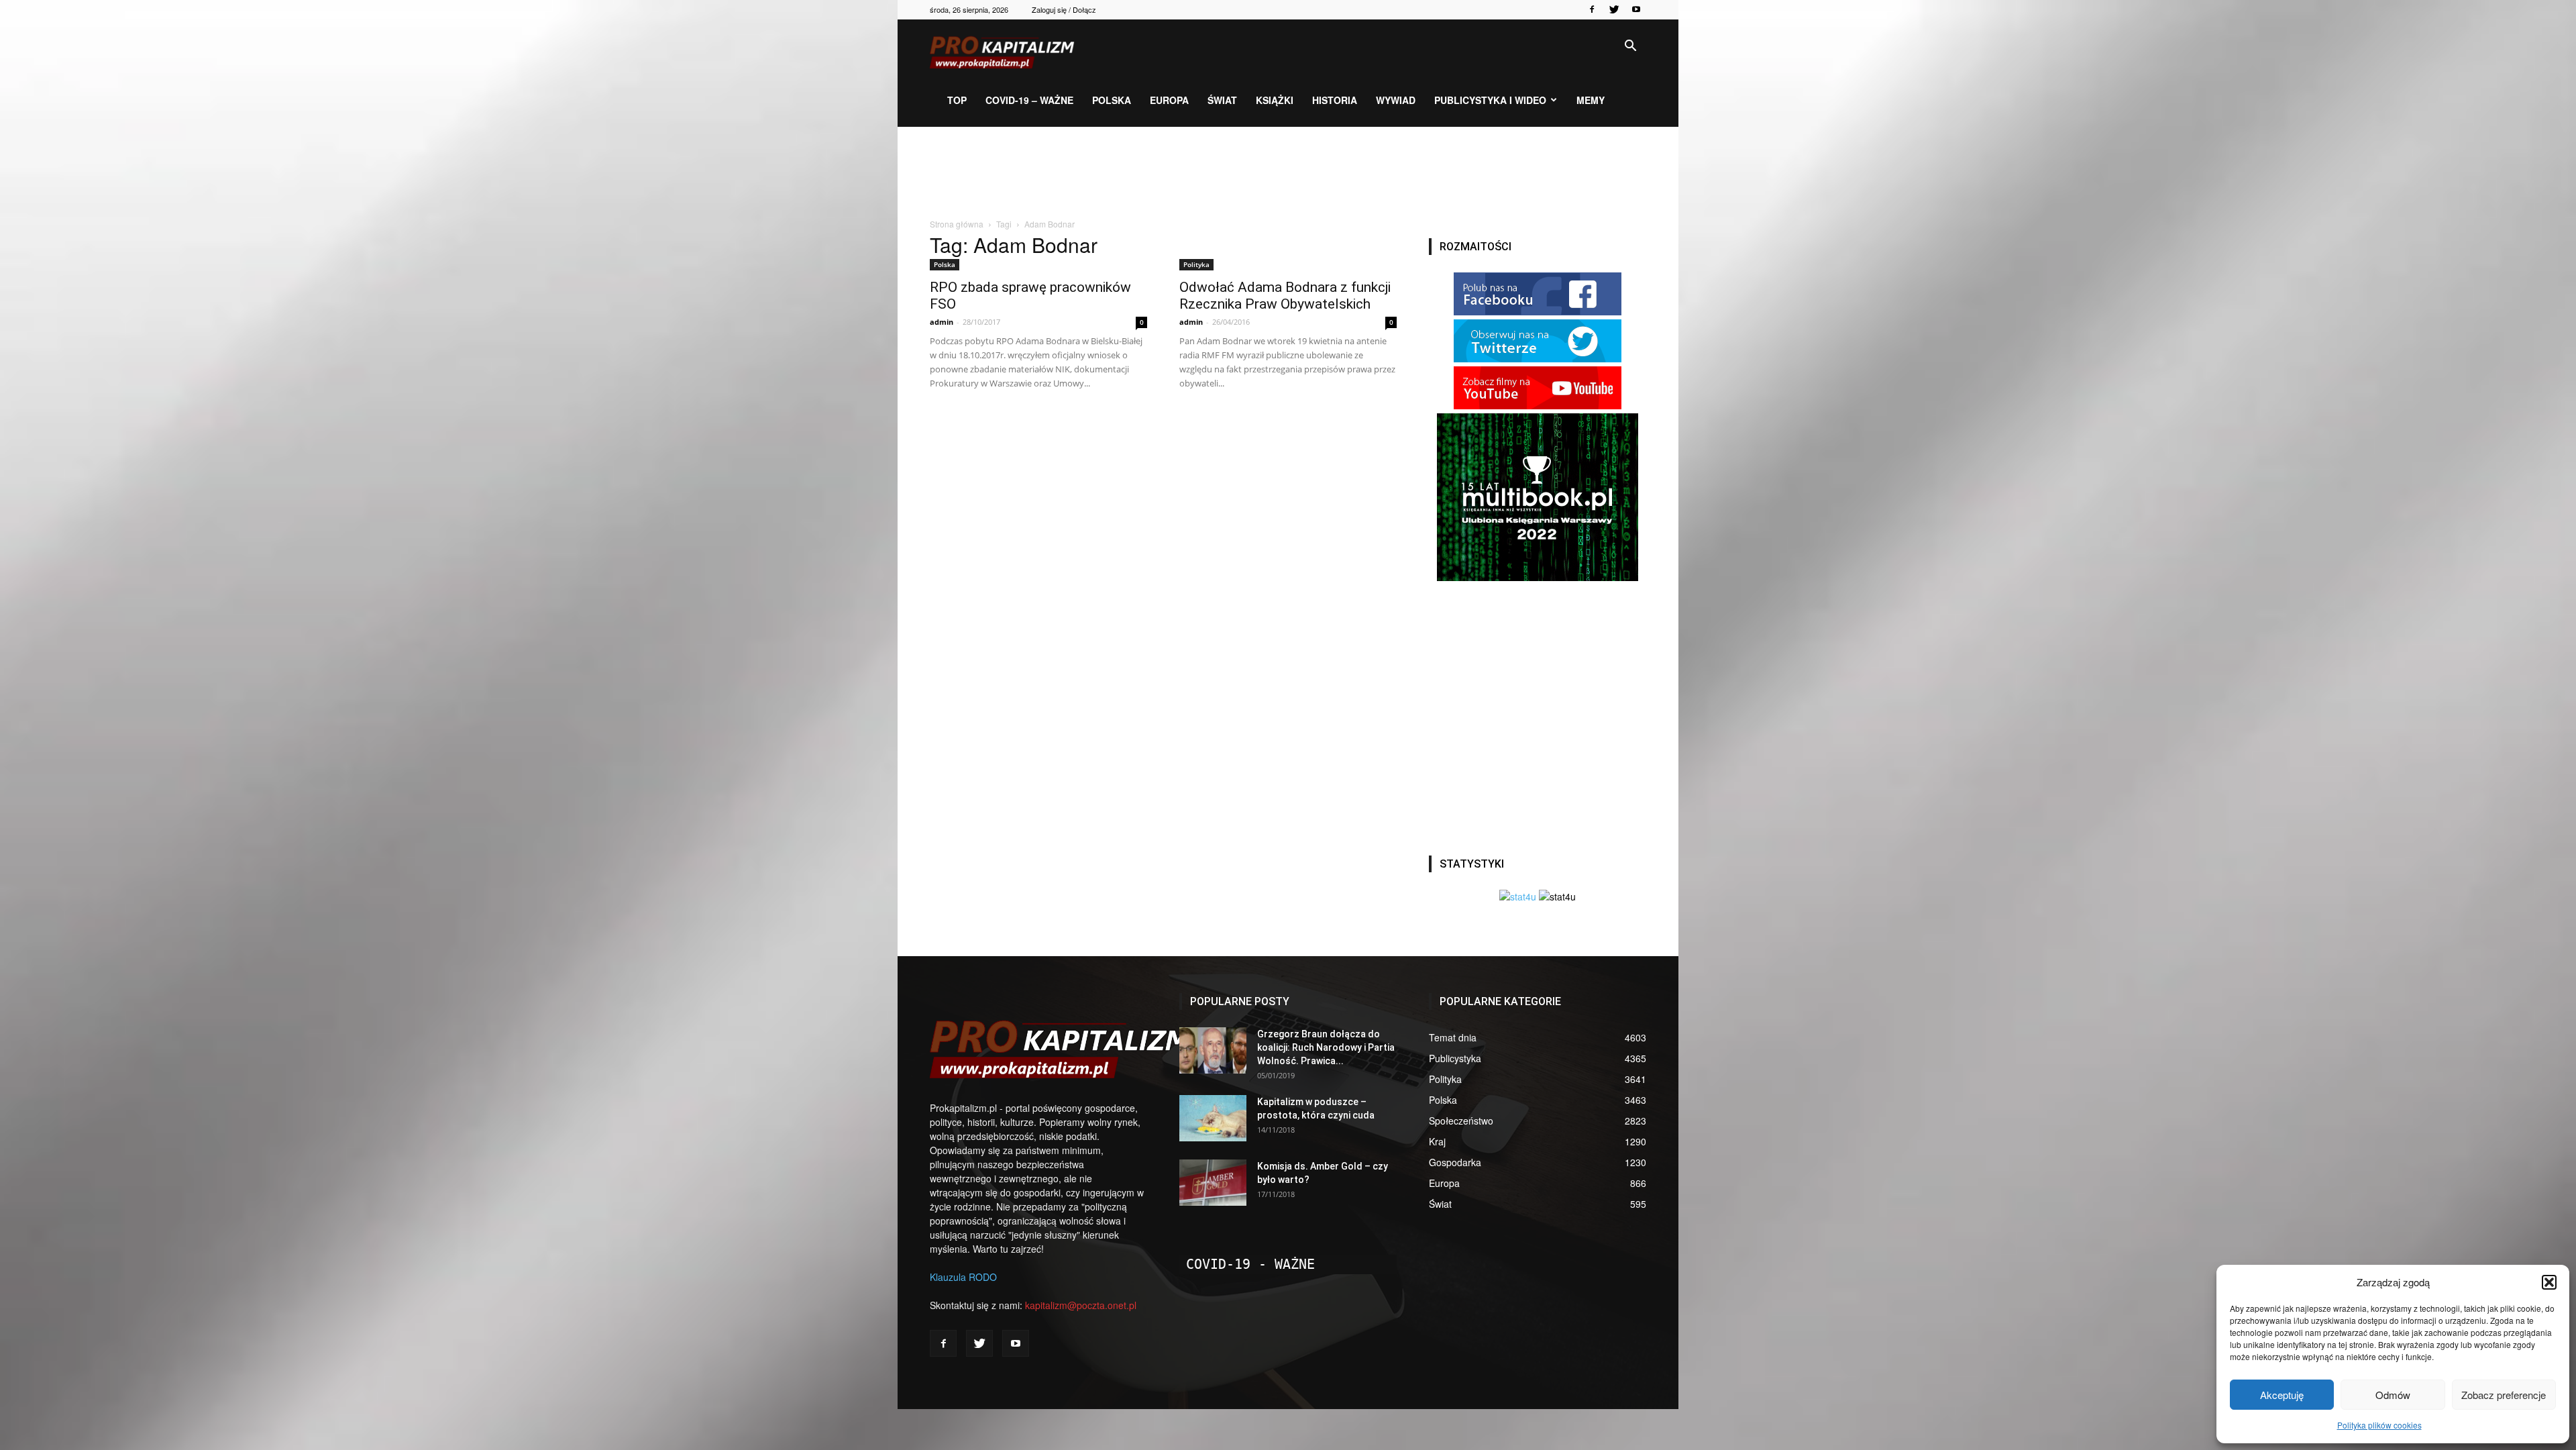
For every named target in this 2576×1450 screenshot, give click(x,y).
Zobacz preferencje (2504, 1395)
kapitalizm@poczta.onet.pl (1081, 1305)
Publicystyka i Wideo (1490, 100)
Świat (1222, 100)
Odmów (2393, 1395)
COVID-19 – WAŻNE (1029, 100)
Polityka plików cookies (2379, 1425)
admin (942, 322)
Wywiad (1396, 100)
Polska (1112, 100)
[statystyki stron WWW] (1518, 896)
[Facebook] (1592, 9)
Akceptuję (2282, 1395)
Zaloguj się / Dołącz (1064, 9)
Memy (1591, 100)
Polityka (1196, 264)
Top (957, 100)
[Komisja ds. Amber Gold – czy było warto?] (1213, 1183)
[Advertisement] (1288, 173)
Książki (1275, 100)
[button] (2549, 1282)
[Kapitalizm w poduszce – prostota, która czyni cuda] (1213, 1118)
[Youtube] (1636, 9)
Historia (1335, 100)
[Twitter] (1614, 9)
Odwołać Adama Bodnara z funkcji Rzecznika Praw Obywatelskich (1285, 296)
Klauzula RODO (963, 1277)
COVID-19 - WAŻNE (1250, 1264)
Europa (1169, 100)
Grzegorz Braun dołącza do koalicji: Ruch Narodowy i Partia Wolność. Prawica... (1326, 1047)
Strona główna (957, 224)
